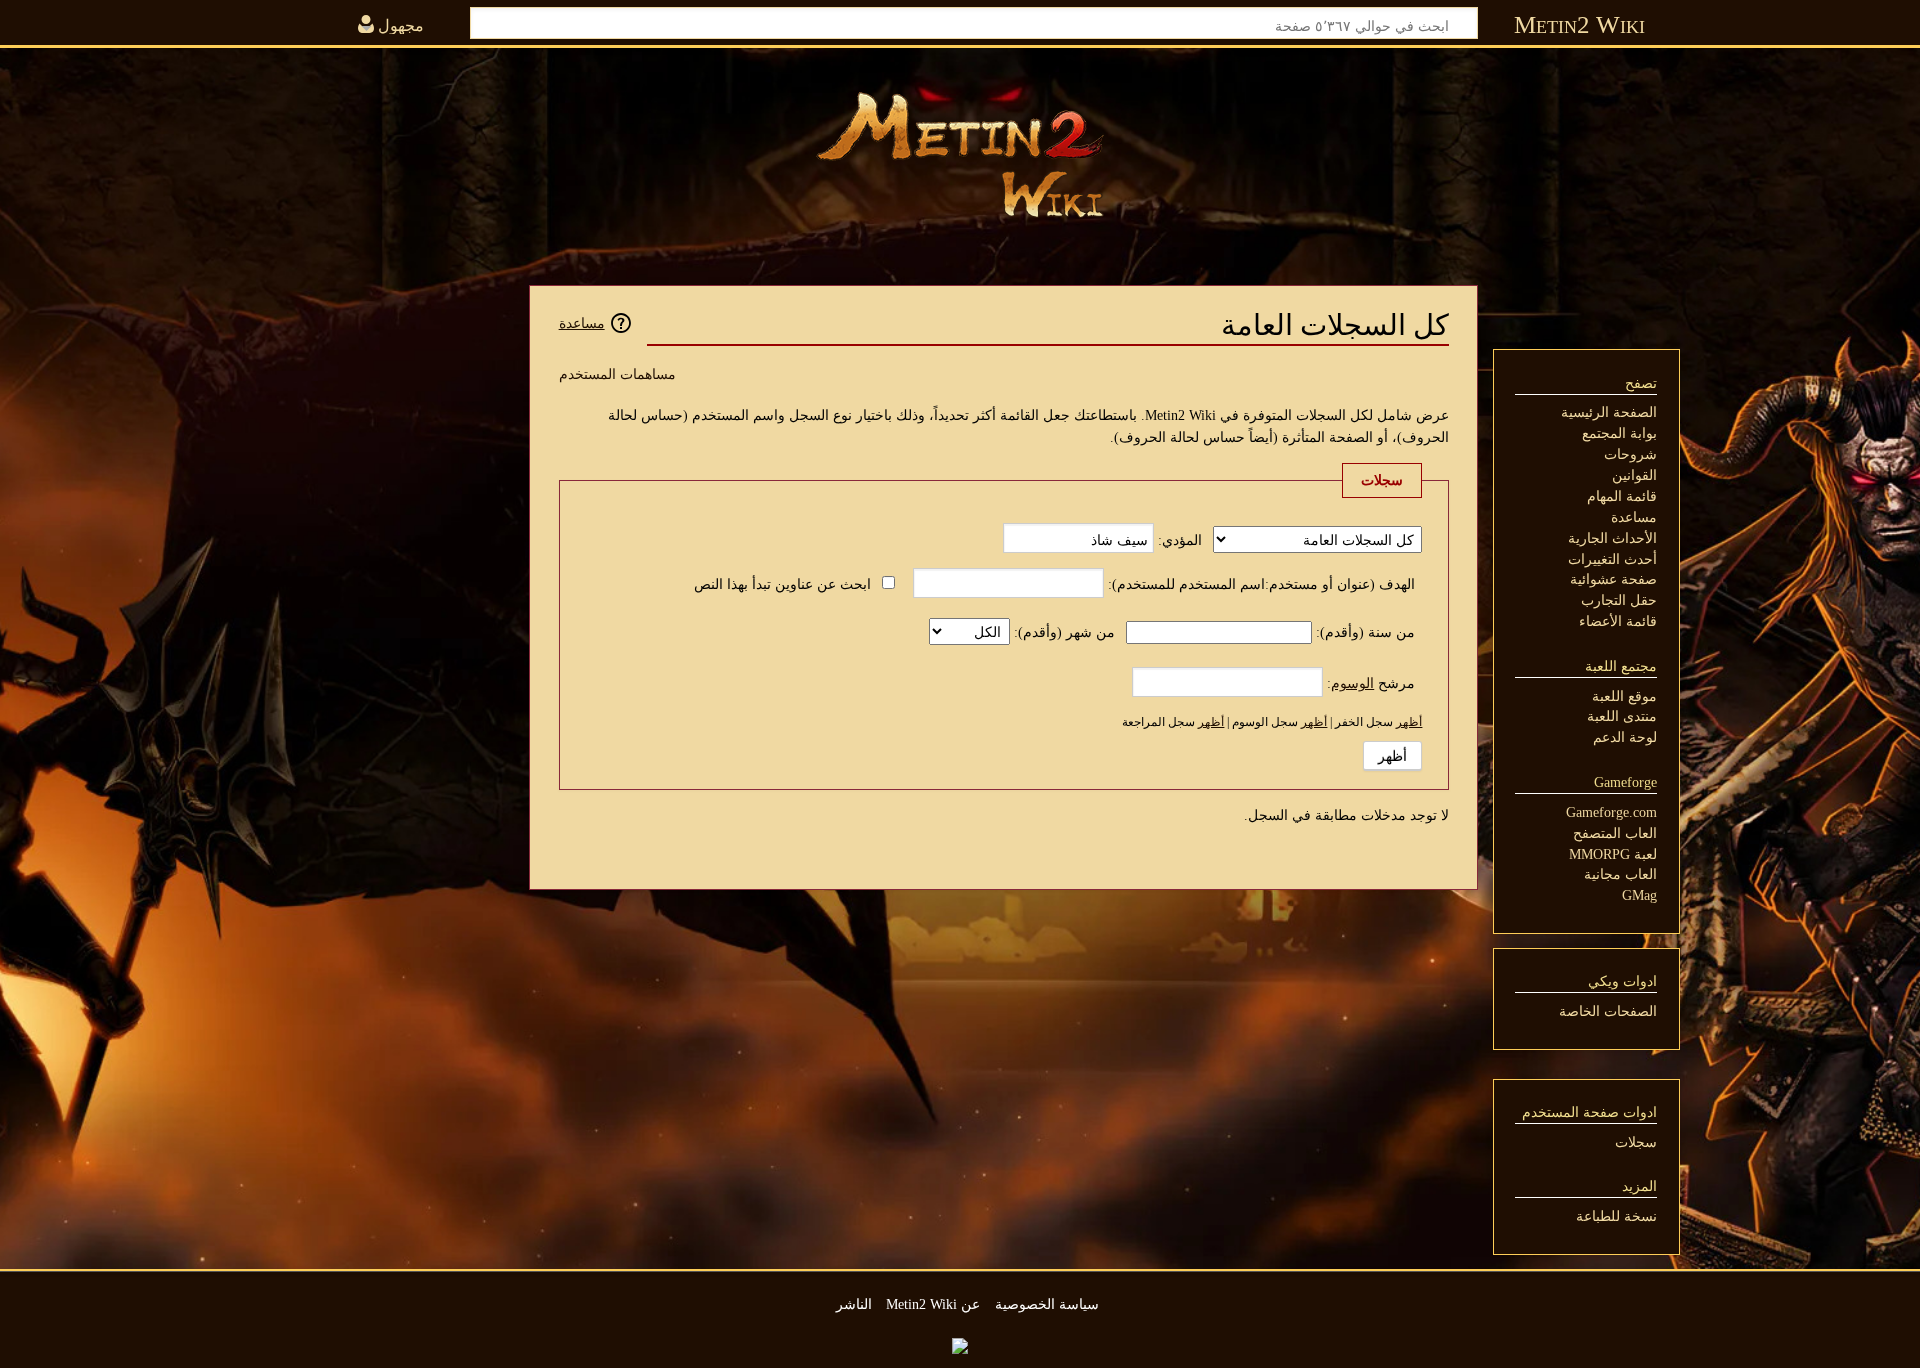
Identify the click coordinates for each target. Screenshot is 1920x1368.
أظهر (1409, 722)
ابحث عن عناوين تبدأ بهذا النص (782, 584)
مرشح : (1371, 683)
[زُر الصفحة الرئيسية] (960, 155)
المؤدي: (1180, 540)
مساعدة (582, 323)
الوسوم (1352, 683)
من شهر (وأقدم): (1064, 632)
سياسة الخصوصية (1047, 1304)
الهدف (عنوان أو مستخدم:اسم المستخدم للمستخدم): (1261, 584)
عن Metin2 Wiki (933, 1304)
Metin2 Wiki (1579, 24)
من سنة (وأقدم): (1365, 632)
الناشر (854, 1304)
